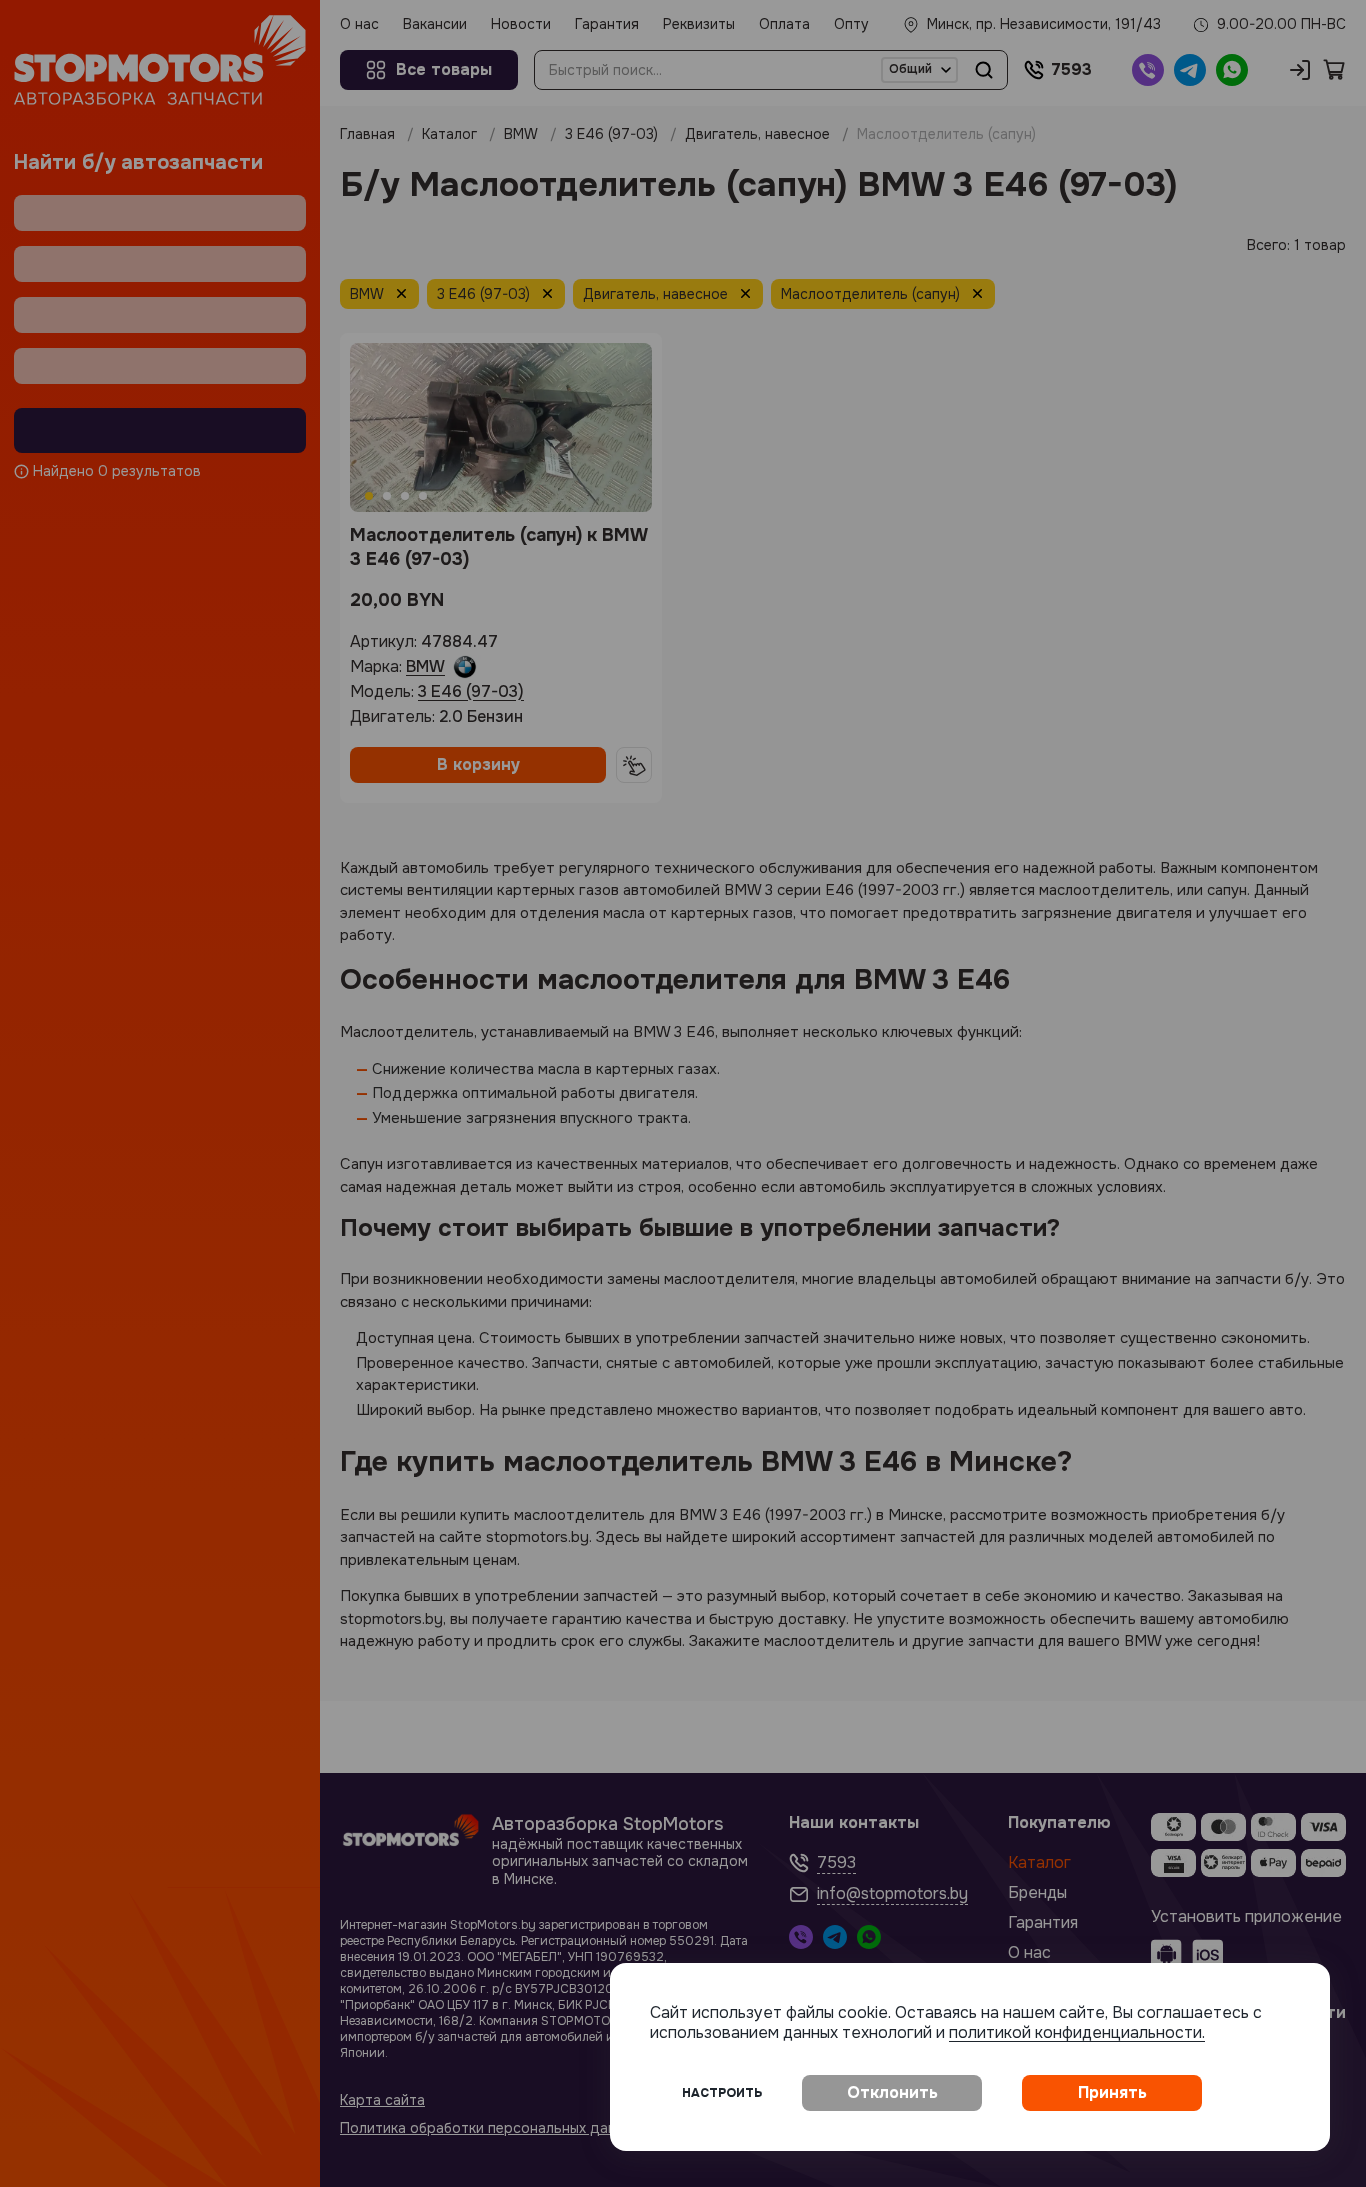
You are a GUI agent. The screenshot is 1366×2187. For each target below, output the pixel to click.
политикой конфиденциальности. (1077, 2032)
